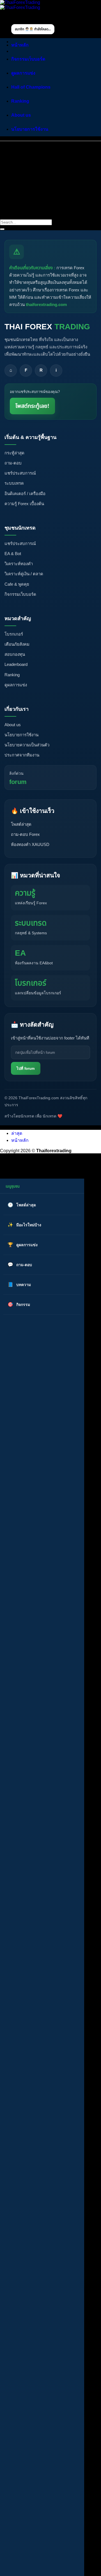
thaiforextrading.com (46, 304)
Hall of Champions (31, 87)
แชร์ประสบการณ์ (20, 473)
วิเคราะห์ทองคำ (19, 564)
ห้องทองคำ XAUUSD (30, 844)
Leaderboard (16, 664)
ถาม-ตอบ (13, 463)
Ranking (20, 101)
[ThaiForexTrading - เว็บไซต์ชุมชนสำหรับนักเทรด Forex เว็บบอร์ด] (20, 5)
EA (20, 953)
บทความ (24, 1285)
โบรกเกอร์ (14, 634)
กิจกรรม (23, 1305)
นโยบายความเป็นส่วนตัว (27, 745)
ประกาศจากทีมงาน (22, 755)
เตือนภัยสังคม (17, 644)
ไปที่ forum (26, 1069)
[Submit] (2, 229)
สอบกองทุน (15, 654)
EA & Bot (13, 554)
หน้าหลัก (20, 45)
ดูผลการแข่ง (23, 73)
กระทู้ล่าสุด (14, 453)
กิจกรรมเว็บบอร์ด (28, 59)
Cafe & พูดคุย (17, 584)
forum (18, 782)
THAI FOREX (47, 327)
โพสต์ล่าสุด (21, 824)
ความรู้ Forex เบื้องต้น (24, 504)
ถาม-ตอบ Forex (25, 834)
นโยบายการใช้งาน (30, 129)
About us (21, 115)
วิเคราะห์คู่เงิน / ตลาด (24, 574)
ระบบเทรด (14, 483)
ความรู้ (25, 893)
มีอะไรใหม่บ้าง (29, 1225)
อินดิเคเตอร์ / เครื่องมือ (25, 494)
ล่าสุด (17, 1133)
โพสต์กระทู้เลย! (32, 406)
